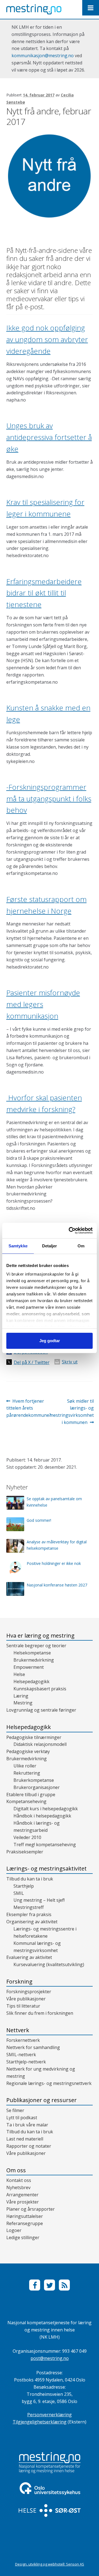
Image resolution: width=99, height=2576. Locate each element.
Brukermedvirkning (34, 1660)
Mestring (23, 1703)
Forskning (19, 1981)
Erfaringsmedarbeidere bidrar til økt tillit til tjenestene (44, 593)
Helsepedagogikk (31, 1682)
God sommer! (39, 1520)
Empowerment (29, 1667)
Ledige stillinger (23, 2237)
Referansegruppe (25, 2223)
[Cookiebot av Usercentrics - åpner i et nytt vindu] (70, 1231)
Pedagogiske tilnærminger (34, 1737)
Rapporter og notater (29, 2146)
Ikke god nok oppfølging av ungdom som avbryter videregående (47, 339)
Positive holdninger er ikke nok (54, 1563)
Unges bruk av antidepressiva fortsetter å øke (49, 437)
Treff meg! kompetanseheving (45, 1845)
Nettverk (18, 2030)
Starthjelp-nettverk (26, 2062)
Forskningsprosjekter (29, 1992)
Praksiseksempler (25, 1852)
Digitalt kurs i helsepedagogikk (46, 1809)
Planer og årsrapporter (31, 2209)
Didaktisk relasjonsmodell (40, 1744)
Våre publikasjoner (26, 1999)
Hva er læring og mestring (40, 1635)
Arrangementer (22, 2195)
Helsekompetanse (32, 1653)
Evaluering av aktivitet (29, 1957)
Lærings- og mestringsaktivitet (46, 1868)
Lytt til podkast (22, 2118)
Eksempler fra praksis (29, 1914)
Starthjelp (24, 1886)
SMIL (19, 1893)
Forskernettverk (23, 2040)
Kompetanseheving (26, 1801)
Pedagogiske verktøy (28, 1751)
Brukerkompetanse (34, 1780)
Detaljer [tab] (50, 1246)
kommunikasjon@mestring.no (43, 56)
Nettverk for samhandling (33, 2047)
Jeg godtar (50, 1341)
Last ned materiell (25, 2139)
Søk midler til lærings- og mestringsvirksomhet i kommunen (72, 1412)
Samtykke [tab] (18, 1246)
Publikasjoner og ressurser (42, 2100)
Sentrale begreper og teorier (36, 1646)
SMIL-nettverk (21, 2055)
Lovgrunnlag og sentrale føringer (41, 1710)
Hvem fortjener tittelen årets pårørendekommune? (29, 1408)
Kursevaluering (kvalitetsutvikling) (49, 1964)
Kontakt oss (19, 2180)
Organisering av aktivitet (32, 1922)
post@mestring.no (50, 2358)
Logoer (14, 2230)
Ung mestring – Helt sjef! (39, 1900)
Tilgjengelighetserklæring (40, 2422)
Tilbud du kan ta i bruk (30, 1879)
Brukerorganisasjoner (37, 1787)
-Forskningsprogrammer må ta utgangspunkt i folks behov (49, 799)
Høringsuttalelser (25, 2216)
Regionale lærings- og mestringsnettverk (49, 2083)
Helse (19, 1674)
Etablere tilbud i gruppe (31, 1795)
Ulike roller (25, 1766)
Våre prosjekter (23, 2202)
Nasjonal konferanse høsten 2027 (57, 1585)
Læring (21, 1696)
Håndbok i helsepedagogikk (42, 1816)
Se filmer (15, 2110)
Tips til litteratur (23, 2006)
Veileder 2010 (27, 1837)
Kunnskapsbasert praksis (40, 1689)
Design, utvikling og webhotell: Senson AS (50, 2564)
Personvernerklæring (50, 2415)
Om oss (16, 2170)
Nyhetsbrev (18, 2187)
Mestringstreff (29, 1907)
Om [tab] (81, 1246)
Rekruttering (27, 1773)
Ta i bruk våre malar (27, 2125)
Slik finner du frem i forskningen (40, 2013)
